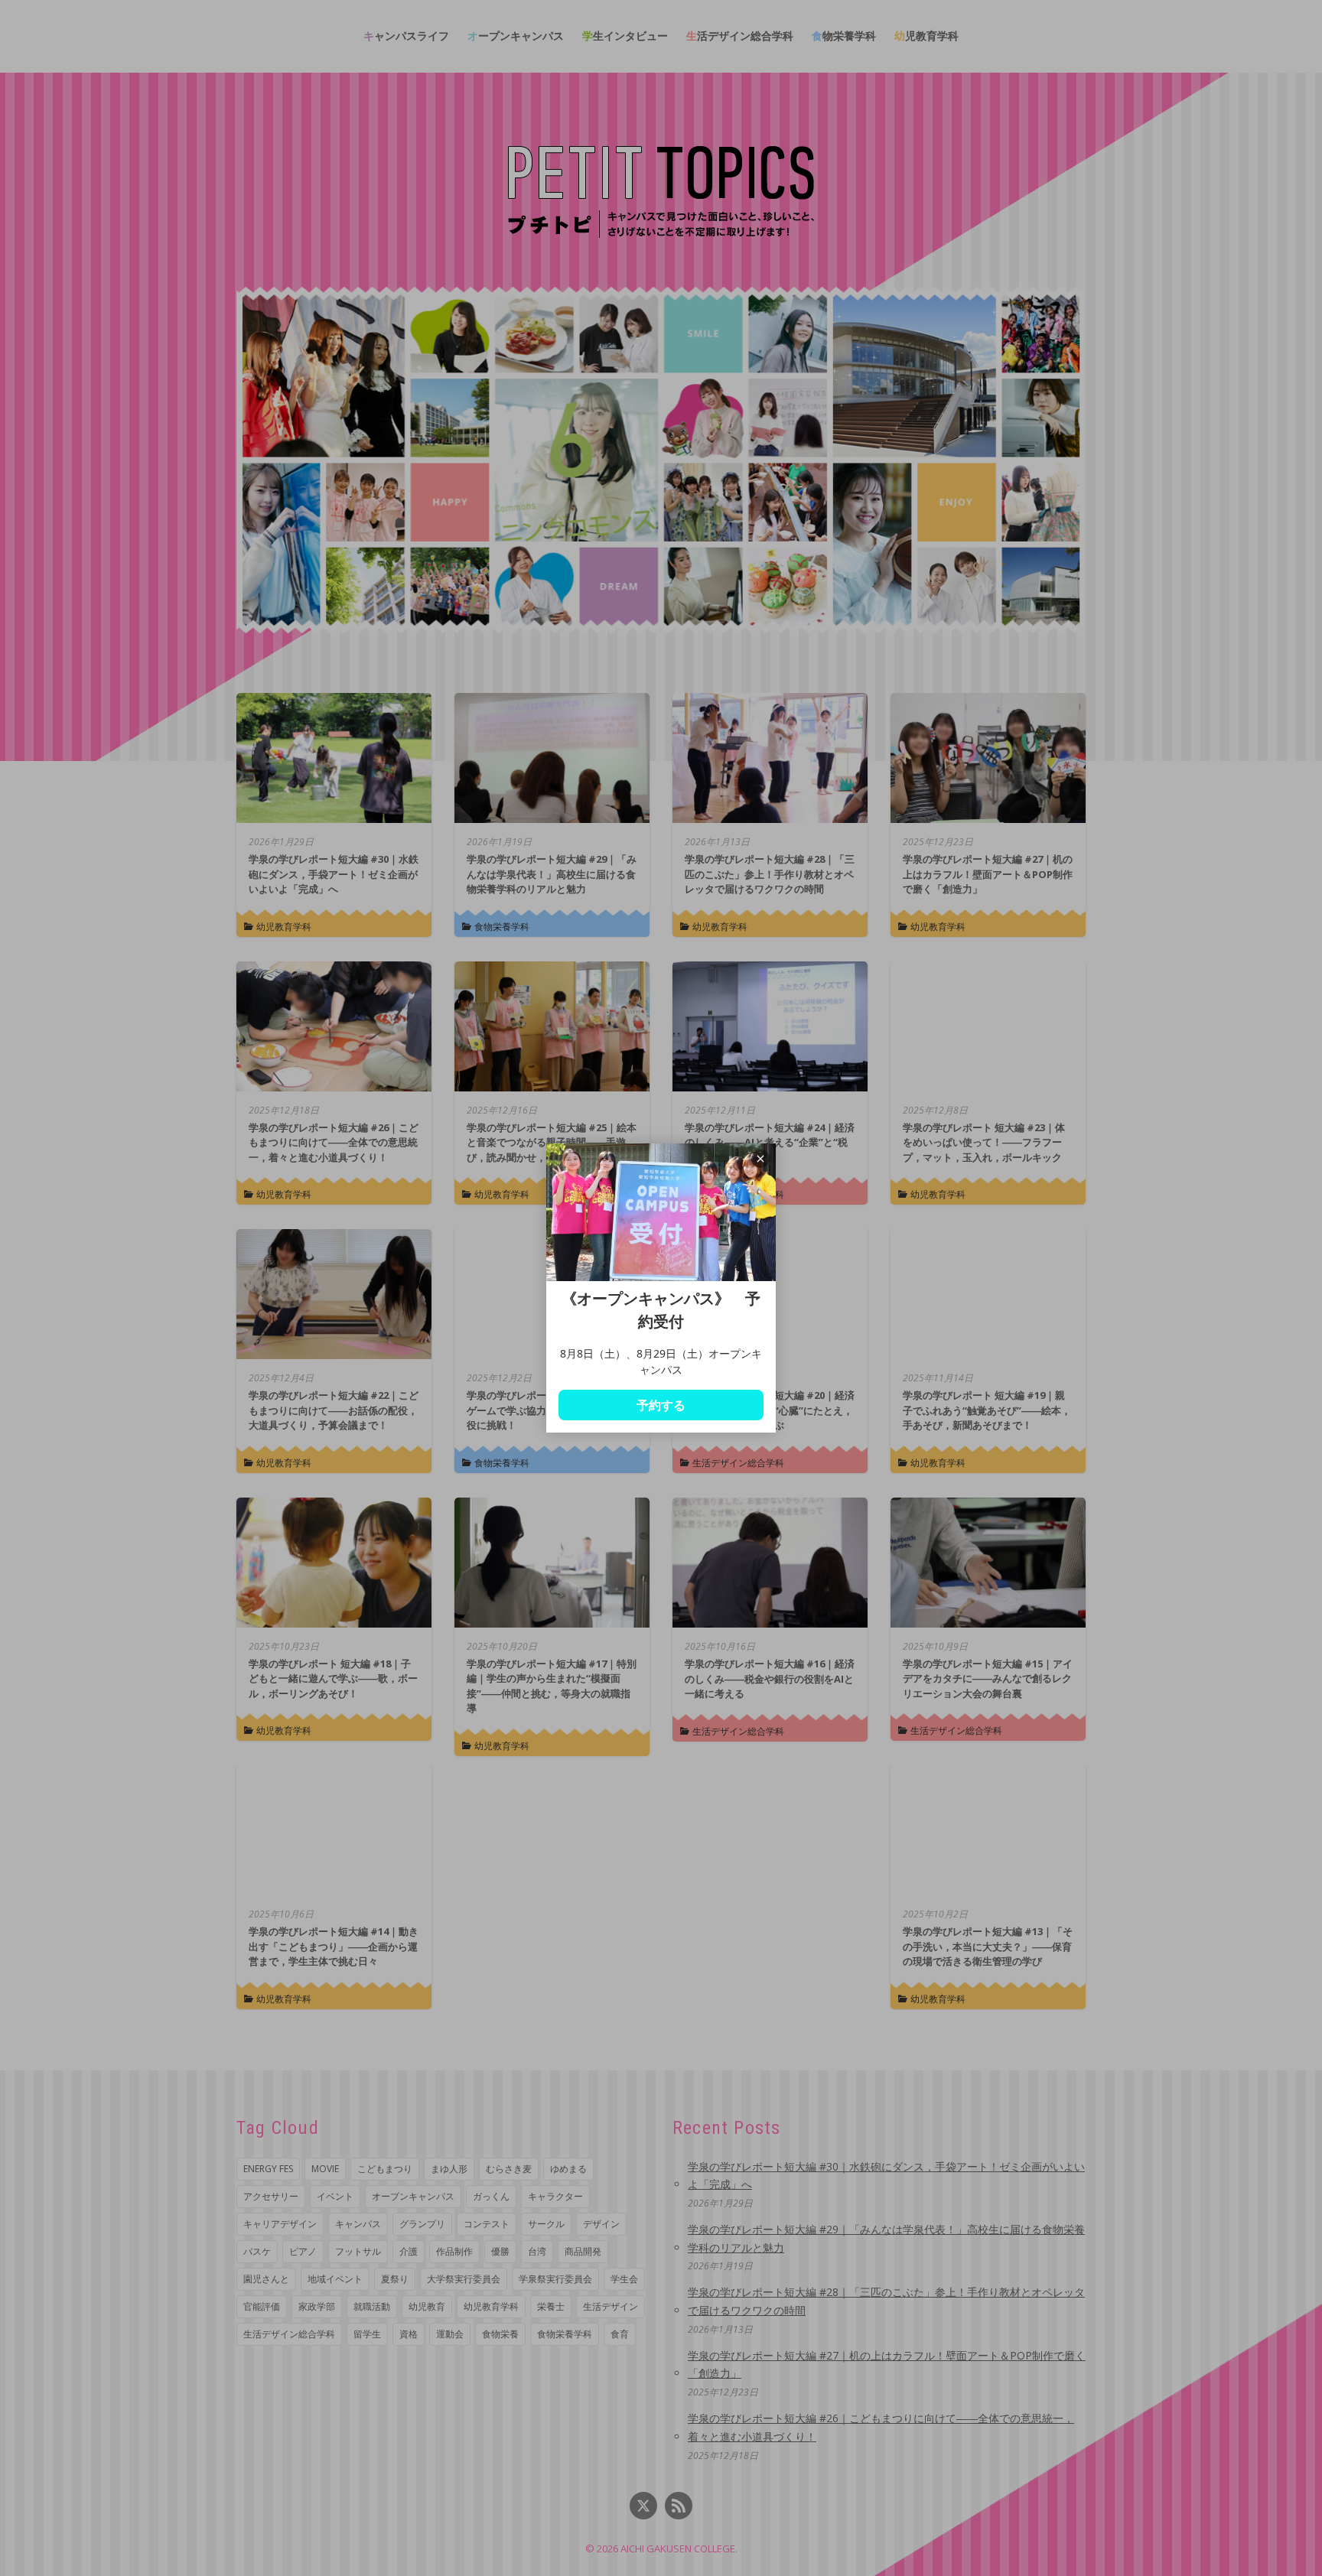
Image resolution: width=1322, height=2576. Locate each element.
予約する (661, 1405)
